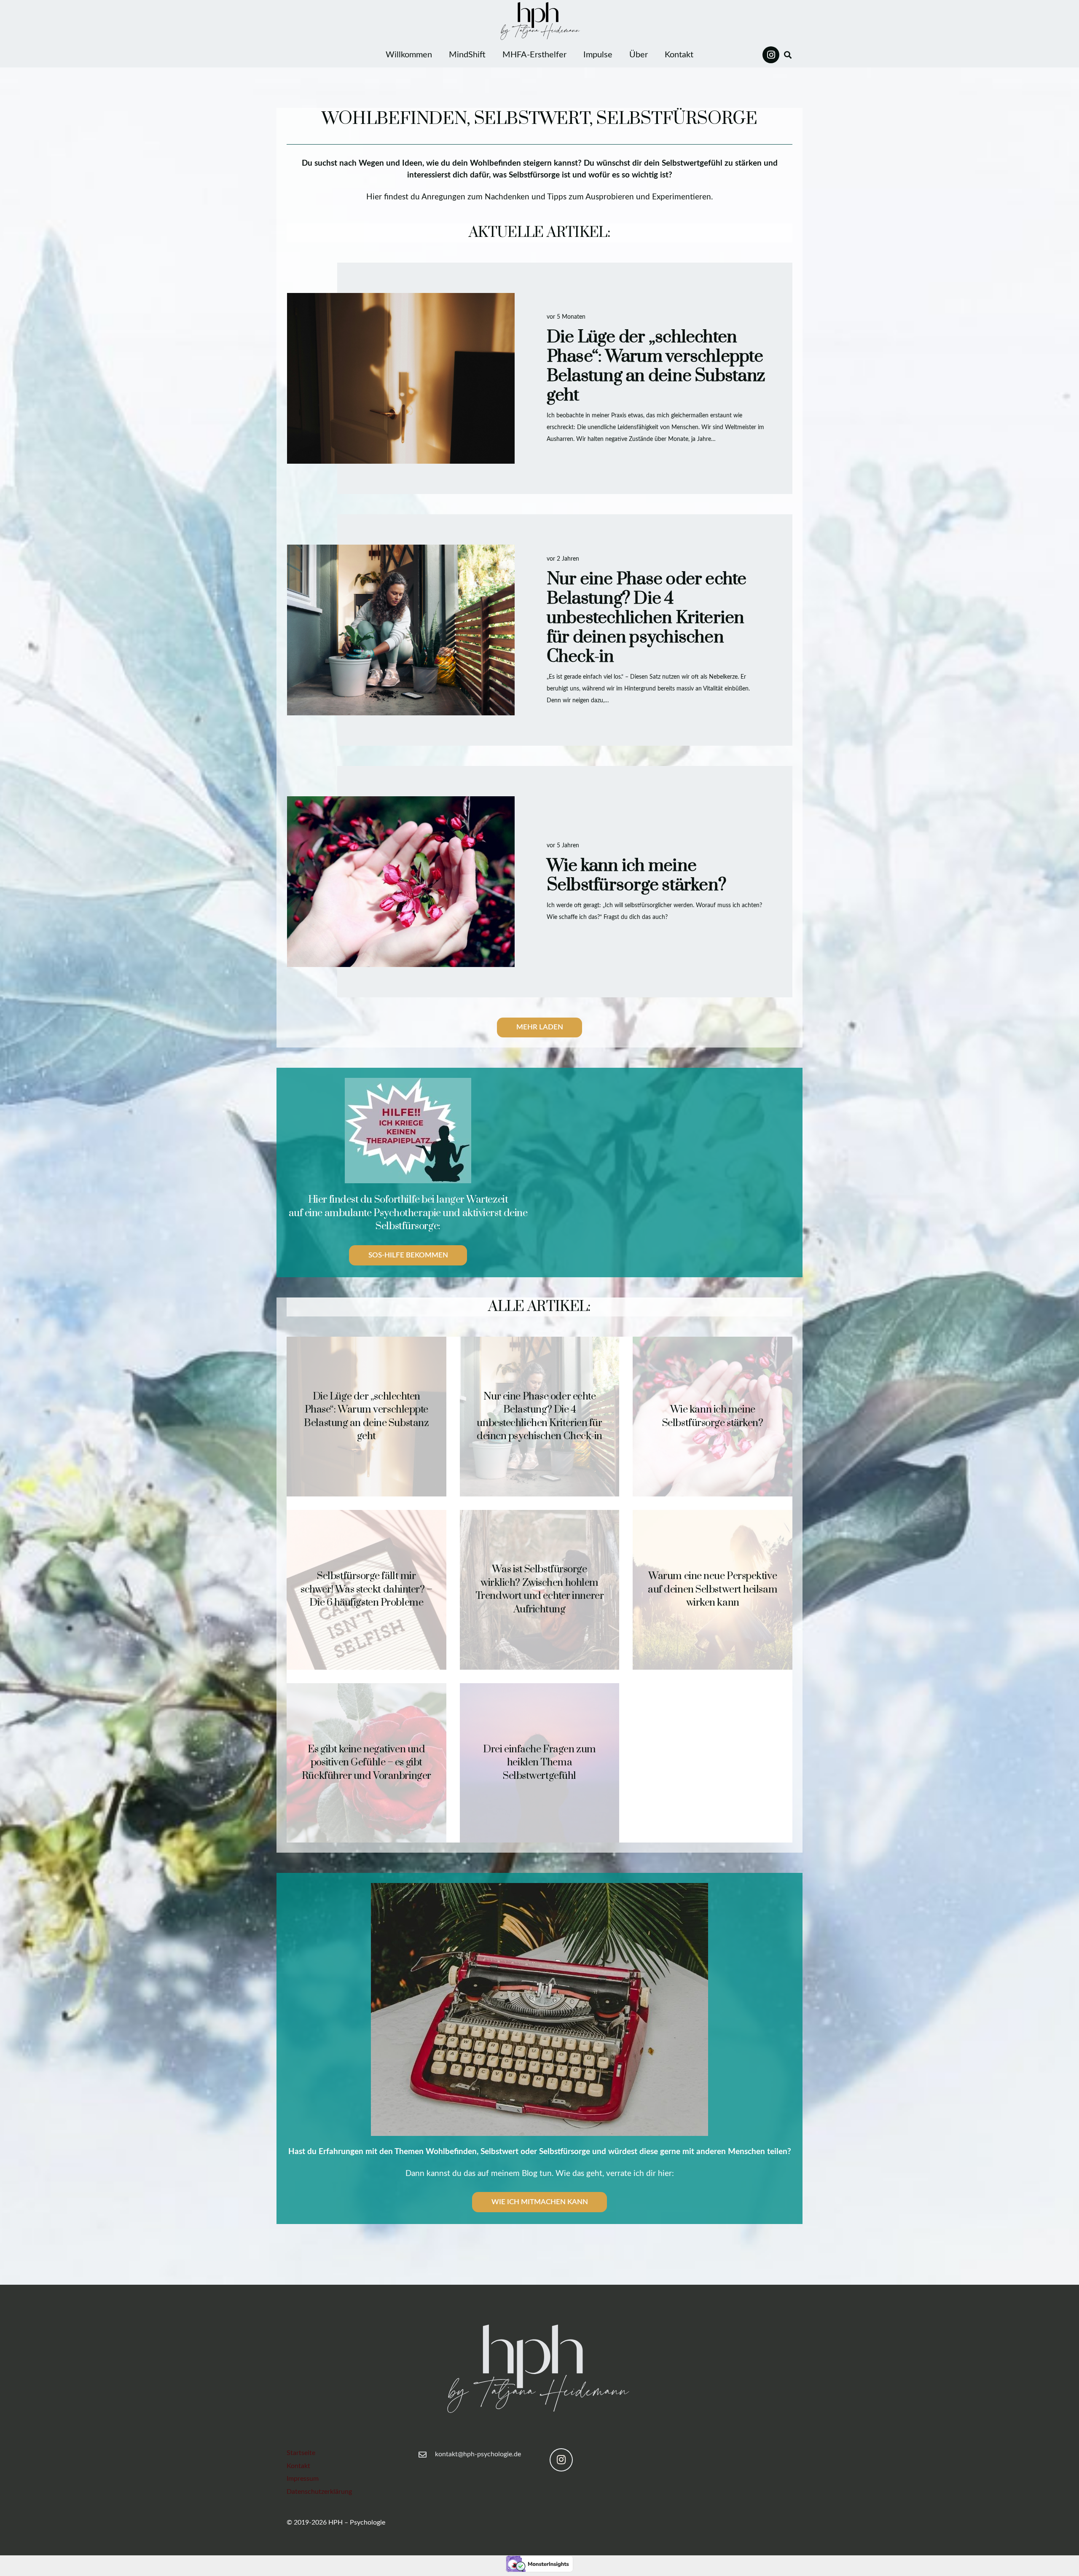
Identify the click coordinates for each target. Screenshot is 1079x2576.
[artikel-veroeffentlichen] (539, 2009)
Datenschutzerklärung (319, 2492)
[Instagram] (771, 55)
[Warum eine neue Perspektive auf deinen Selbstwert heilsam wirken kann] (713, 1590)
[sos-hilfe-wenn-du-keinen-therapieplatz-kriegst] (408, 1131)
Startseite (301, 2453)
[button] (788, 55)
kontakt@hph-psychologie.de (478, 2454)
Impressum (303, 2479)
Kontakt (298, 2466)
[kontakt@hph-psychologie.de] (427, 2454)
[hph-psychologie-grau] (539, 2375)
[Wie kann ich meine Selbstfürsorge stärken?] (539, 882)
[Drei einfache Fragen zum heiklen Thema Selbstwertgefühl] (540, 1763)
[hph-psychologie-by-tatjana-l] (539, 21)
